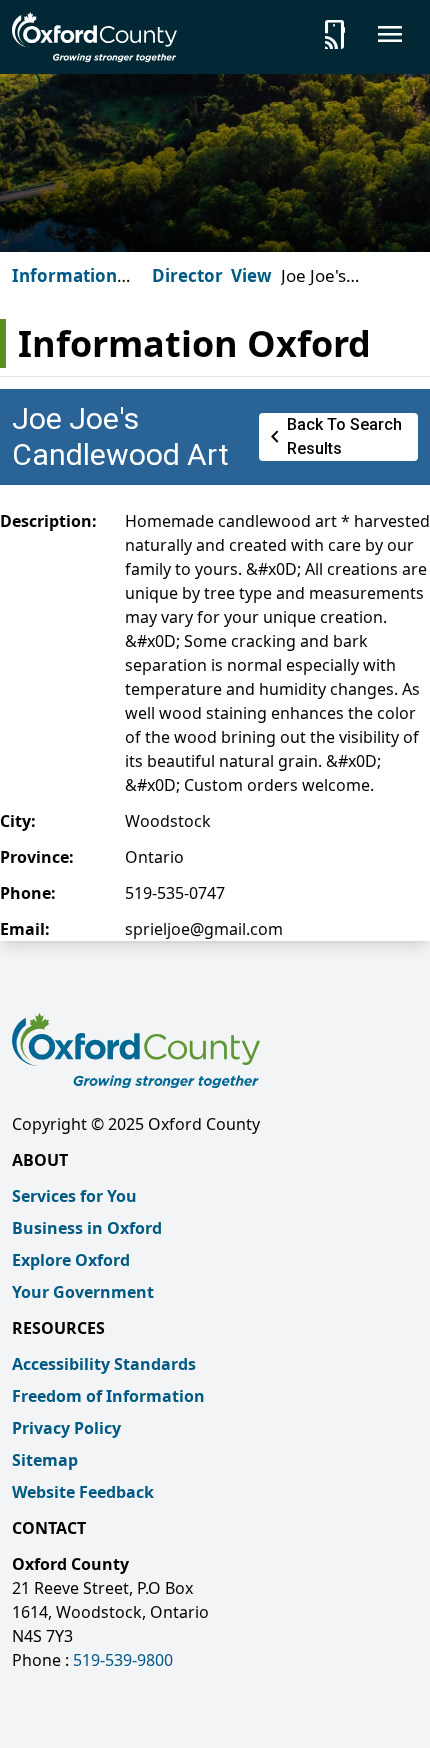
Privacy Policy (66, 1428)
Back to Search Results (332, 436)
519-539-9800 (123, 1660)
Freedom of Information (108, 1396)
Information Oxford (64, 287)
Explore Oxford (71, 1260)
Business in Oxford (87, 1228)
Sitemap (45, 1460)
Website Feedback (83, 1492)
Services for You (74, 1196)
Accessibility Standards (104, 1364)
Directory (192, 275)
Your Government (83, 1292)
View (251, 275)
